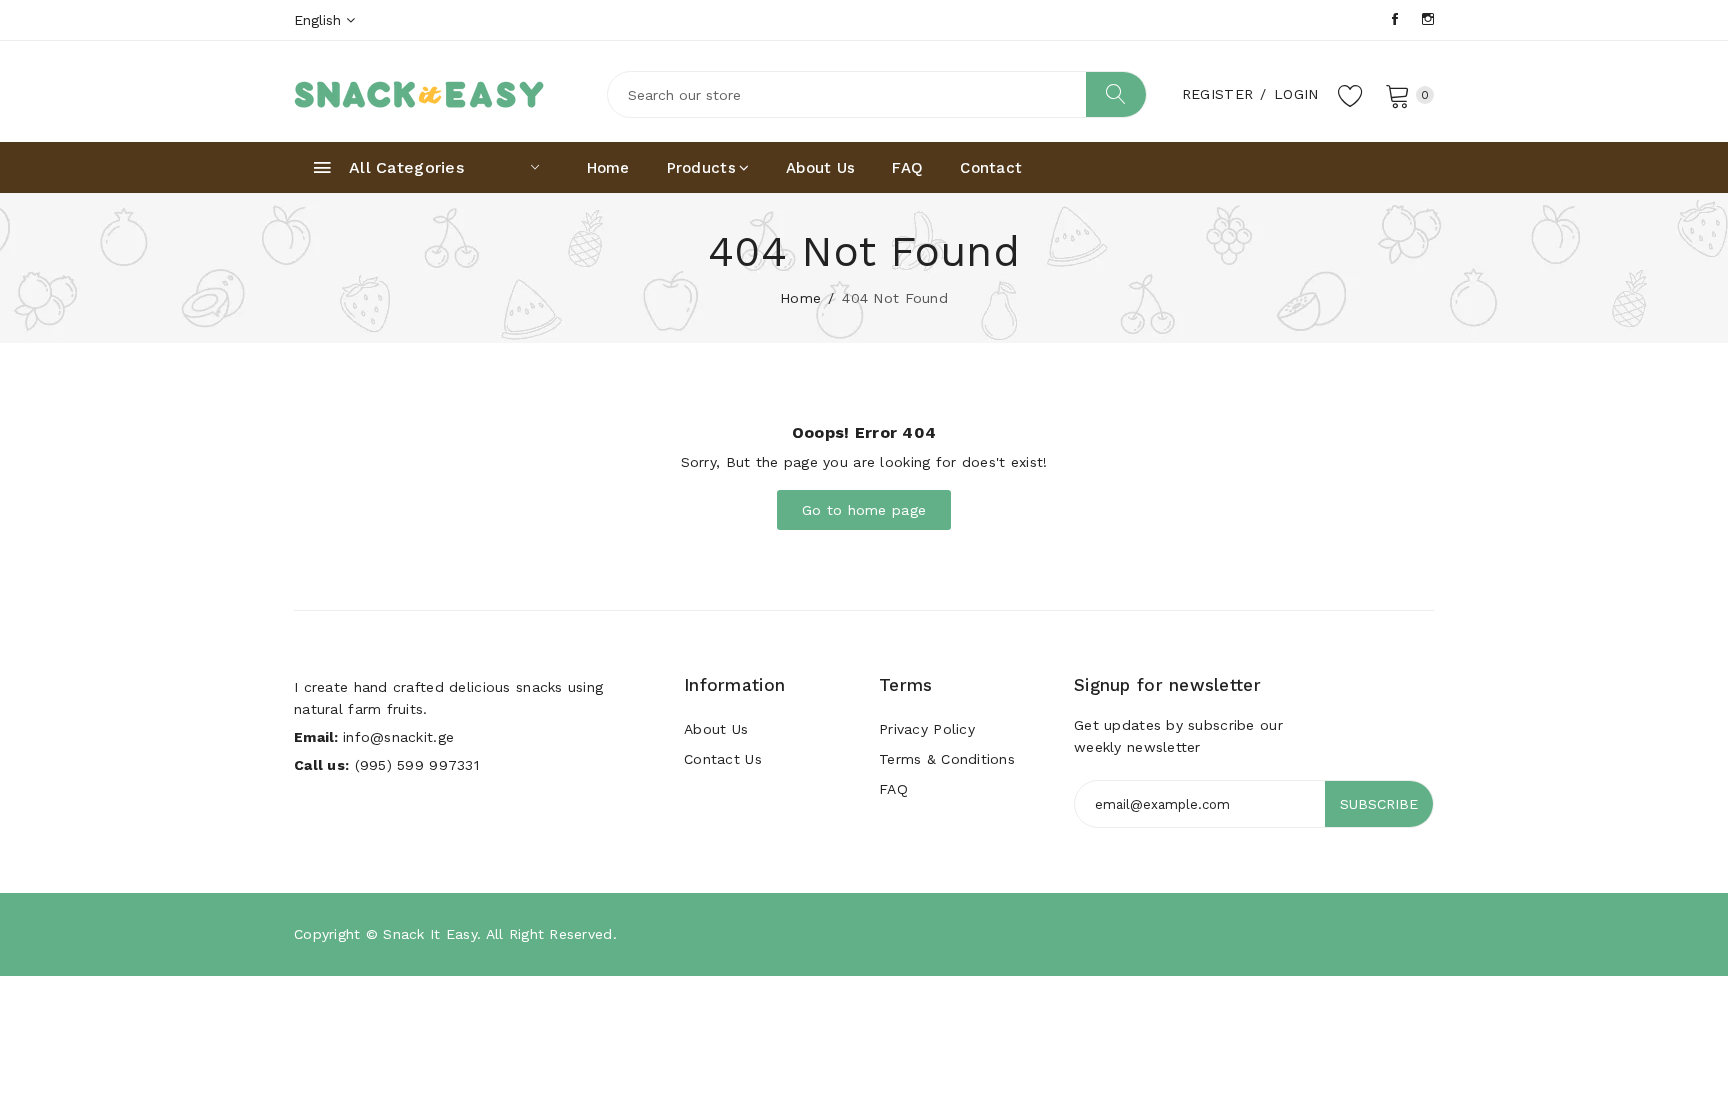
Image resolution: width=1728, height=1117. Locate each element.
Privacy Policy (927, 729)
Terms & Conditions (947, 759)
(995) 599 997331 (417, 765)
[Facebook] (1395, 19)
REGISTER (1217, 94)
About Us (820, 168)
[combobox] (877, 94)
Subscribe (1379, 804)
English (320, 20)
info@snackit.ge (398, 737)
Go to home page (864, 510)
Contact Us (723, 759)
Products (701, 168)
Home (608, 168)
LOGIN (1296, 94)
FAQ (907, 168)
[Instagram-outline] (1428, 19)
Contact (991, 168)
